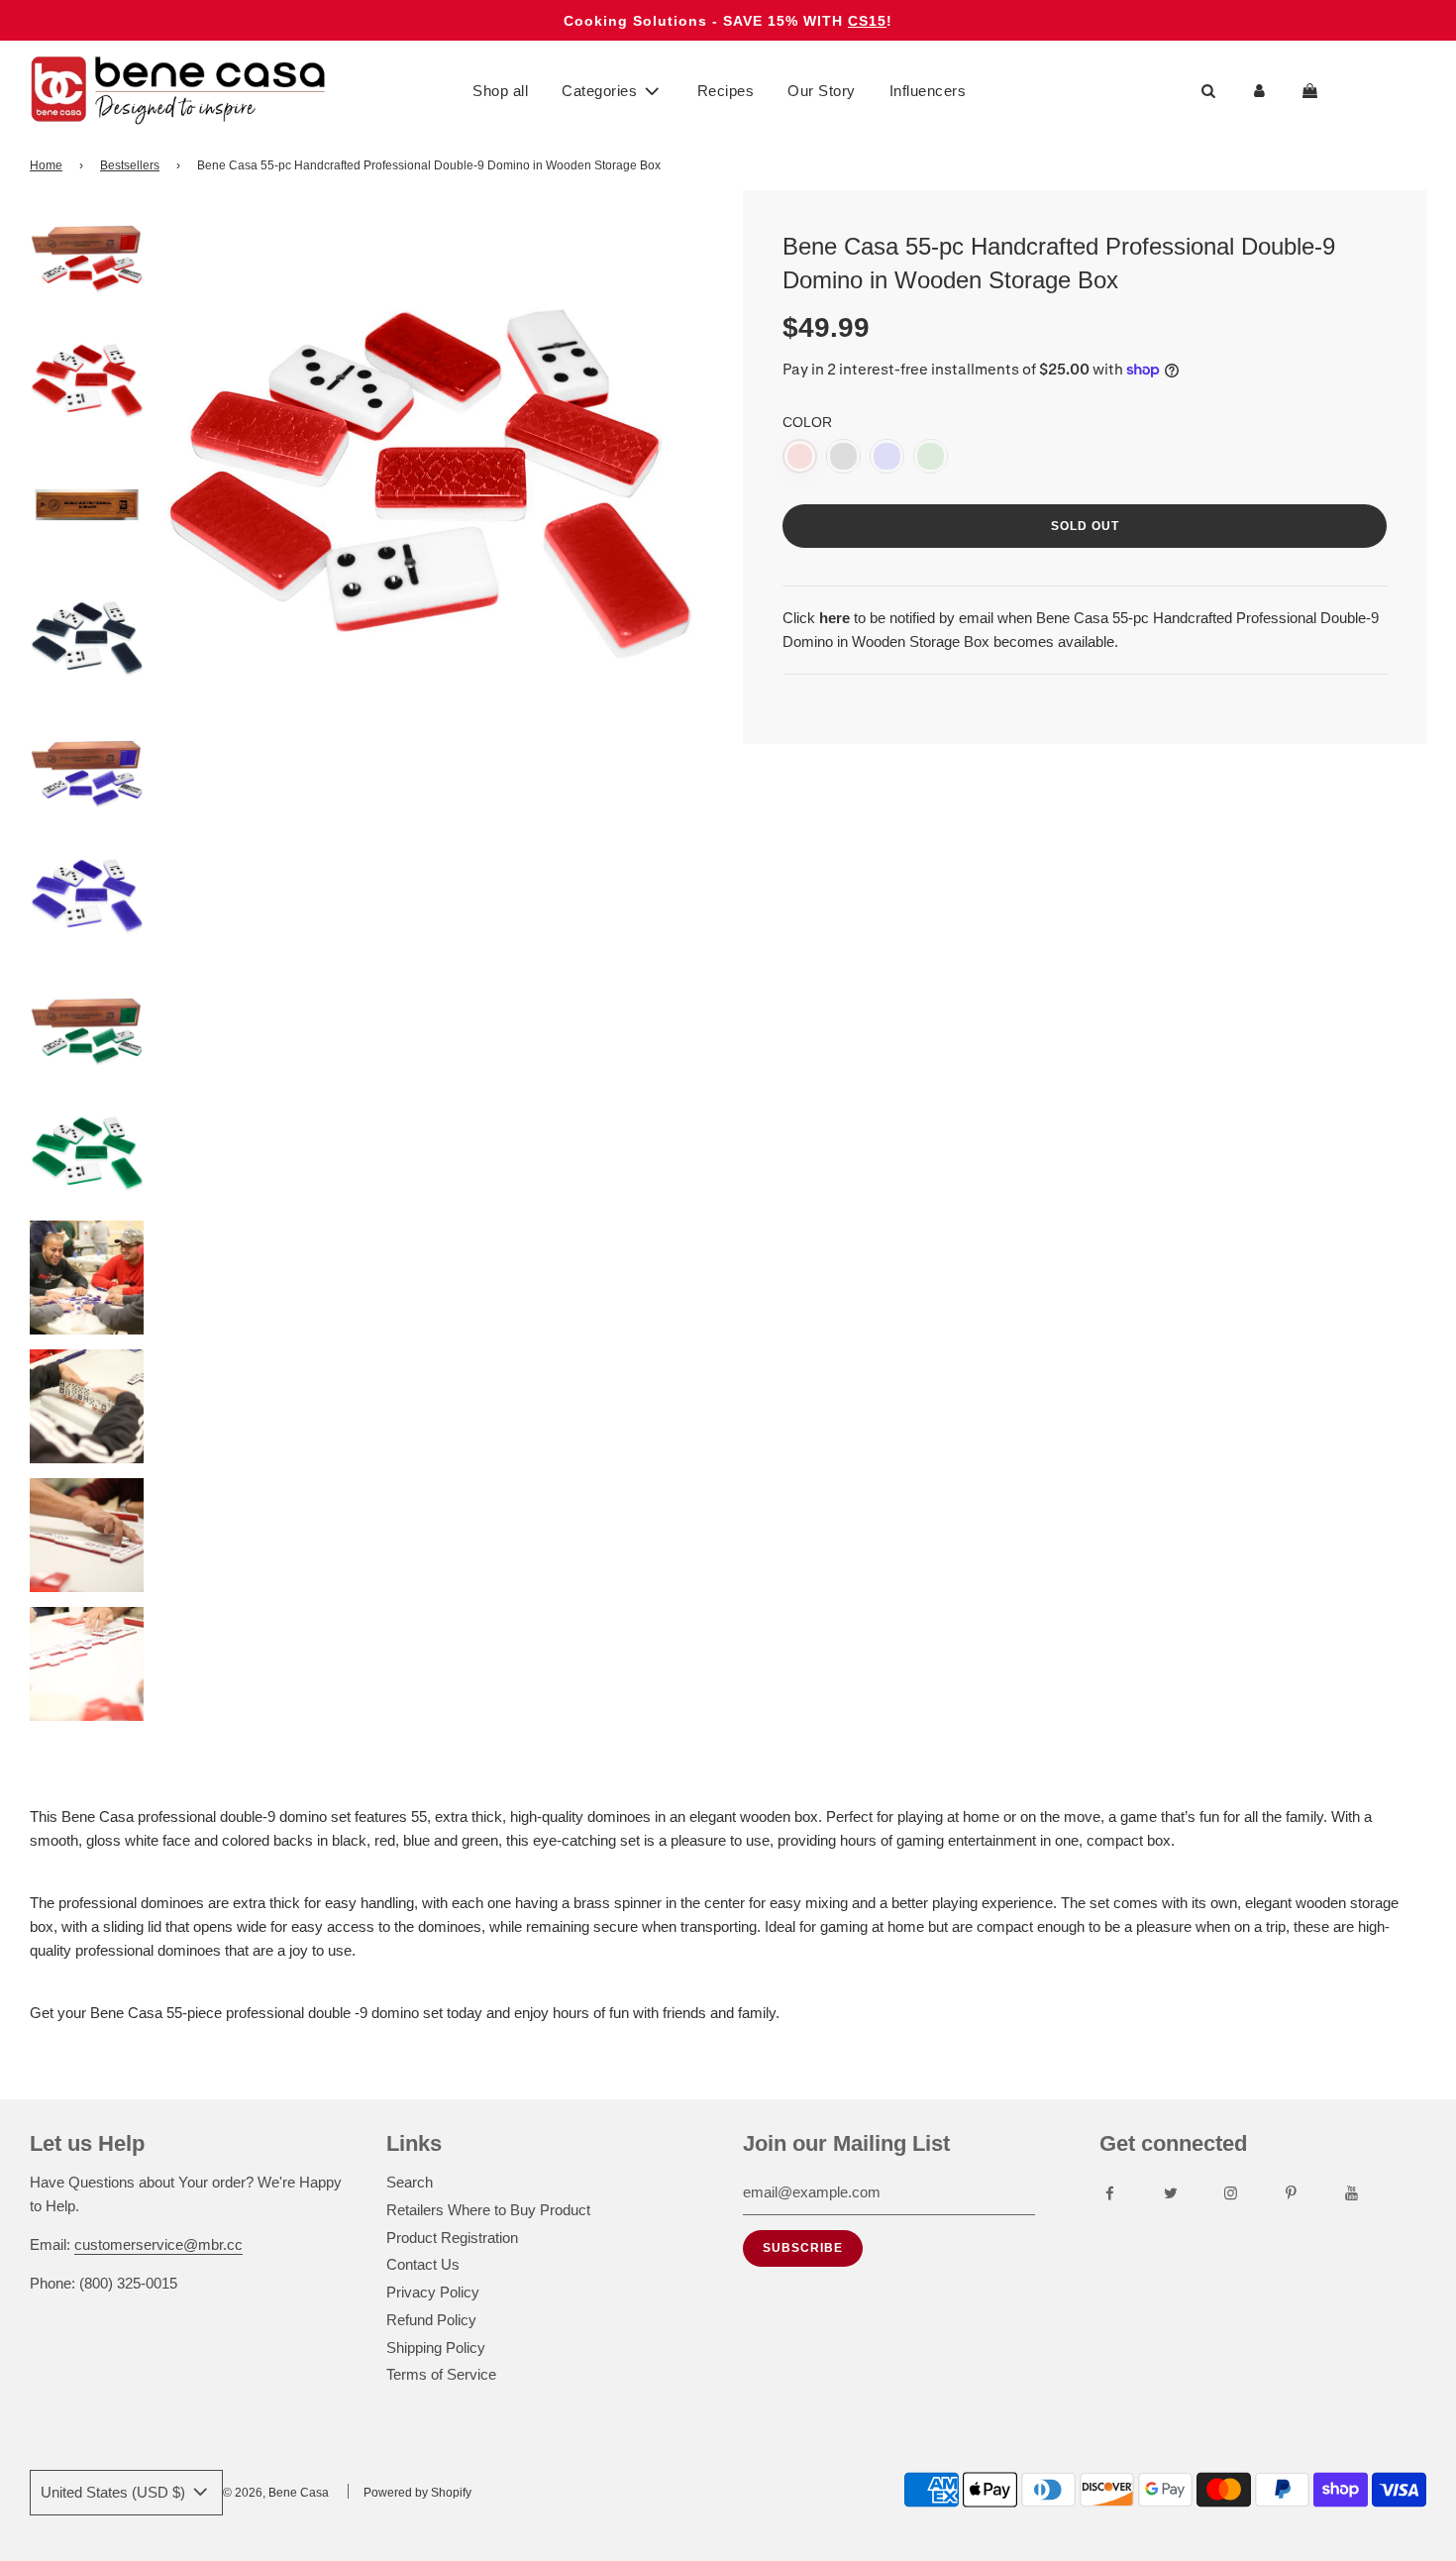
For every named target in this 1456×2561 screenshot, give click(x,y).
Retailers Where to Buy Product (488, 2210)
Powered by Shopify (417, 2493)
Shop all (500, 91)
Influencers (928, 91)
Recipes (726, 91)
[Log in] (1259, 91)
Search (410, 2182)
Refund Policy (431, 2320)
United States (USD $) (115, 2492)
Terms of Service (441, 2374)
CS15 (867, 21)
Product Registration (452, 2238)
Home (46, 165)
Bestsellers (130, 165)
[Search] (1209, 91)
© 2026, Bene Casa (276, 2493)
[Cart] (1312, 91)
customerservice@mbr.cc (158, 2244)
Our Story (822, 91)
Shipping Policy (436, 2348)
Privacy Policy (433, 2292)
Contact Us (423, 2264)
